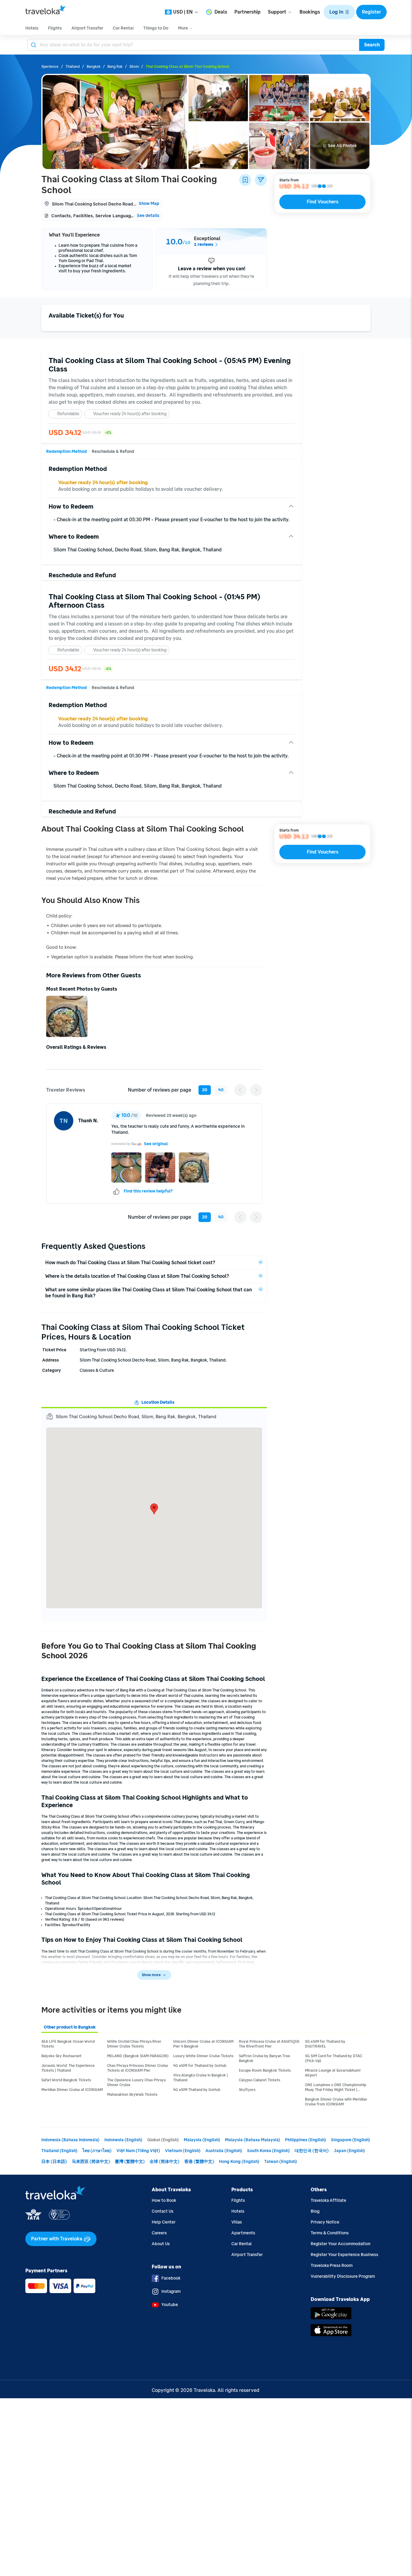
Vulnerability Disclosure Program (343, 2276)
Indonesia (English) (123, 2140)
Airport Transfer (247, 2255)
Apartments (243, 2233)
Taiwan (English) (281, 2162)
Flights (238, 2200)
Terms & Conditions (330, 2233)
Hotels (238, 2211)
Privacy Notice (325, 2222)
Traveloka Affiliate (328, 2200)
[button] (339, 12)
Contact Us (163, 2211)
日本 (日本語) (54, 2162)
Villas (237, 2222)
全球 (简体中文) (165, 2162)
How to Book (164, 2200)
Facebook (171, 2278)
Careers (159, 2233)
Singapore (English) (350, 2140)
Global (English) (163, 2140)
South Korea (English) (268, 2151)
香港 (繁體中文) (199, 2162)
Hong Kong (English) (239, 2162)
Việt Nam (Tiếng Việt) (138, 2151)
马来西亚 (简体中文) (91, 2162)
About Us (161, 2244)
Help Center (164, 2222)
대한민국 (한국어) (312, 2151)
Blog (315, 2211)
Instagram (171, 2291)
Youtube (170, 2305)
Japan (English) (349, 2151)
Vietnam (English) (183, 2151)
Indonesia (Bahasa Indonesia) (70, 2140)
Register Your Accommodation (341, 2244)
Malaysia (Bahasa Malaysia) (253, 2140)
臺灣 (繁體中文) (130, 2162)
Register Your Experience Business (344, 2255)
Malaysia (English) (202, 2140)
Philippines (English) (306, 2140)
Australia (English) (224, 2151)
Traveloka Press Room (332, 2266)
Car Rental (241, 2244)
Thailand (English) (59, 2151)
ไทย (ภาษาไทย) (97, 2151)
